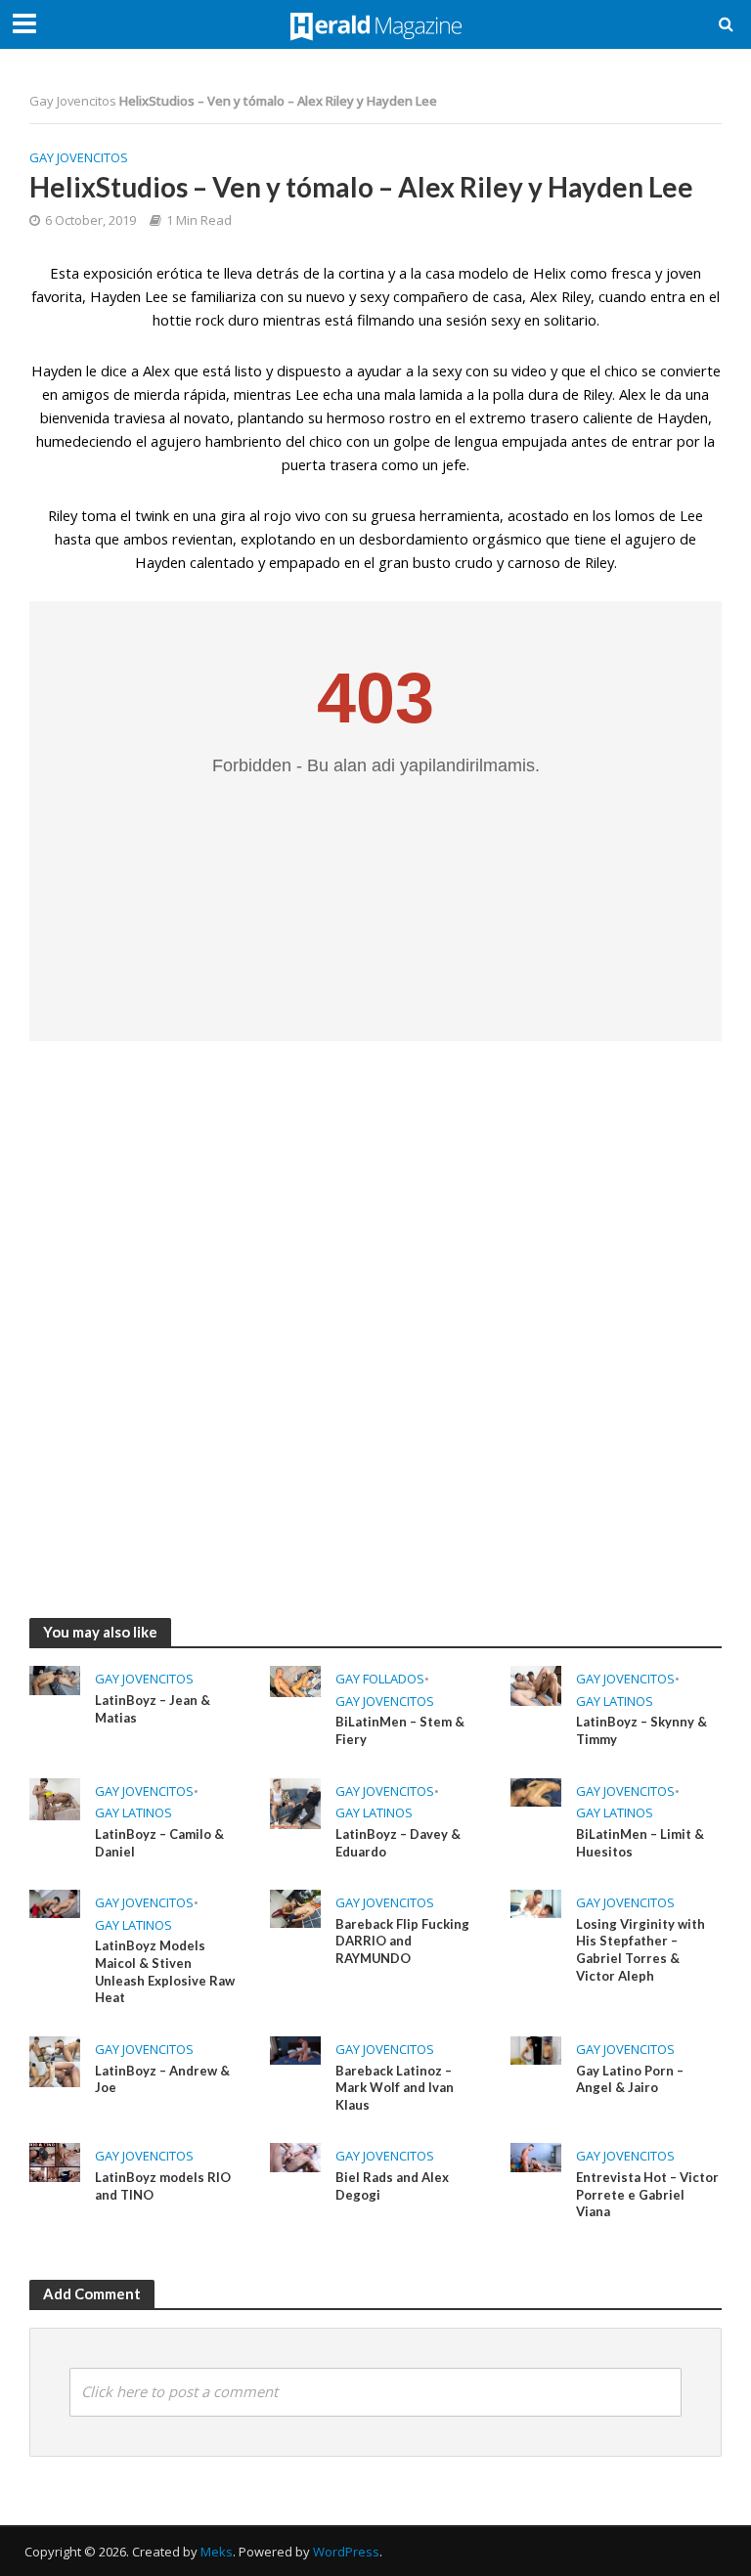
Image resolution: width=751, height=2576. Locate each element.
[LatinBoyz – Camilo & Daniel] (55, 1798)
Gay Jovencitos (73, 101)
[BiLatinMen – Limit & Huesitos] (536, 1791)
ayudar (379, 371)
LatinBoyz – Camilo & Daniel (159, 1843)
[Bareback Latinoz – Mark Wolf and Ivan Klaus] (295, 2049)
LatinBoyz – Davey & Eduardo (398, 1843)
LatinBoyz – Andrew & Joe (162, 2079)
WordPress (346, 2552)
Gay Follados (380, 1679)
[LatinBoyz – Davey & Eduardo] (295, 1802)
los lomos (622, 515)
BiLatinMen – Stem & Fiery (400, 1730)
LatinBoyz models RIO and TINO (163, 2186)
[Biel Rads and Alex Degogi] (295, 2156)
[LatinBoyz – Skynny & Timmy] (536, 1684)
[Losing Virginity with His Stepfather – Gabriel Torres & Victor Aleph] (536, 1902)
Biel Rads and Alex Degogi (392, 2186)
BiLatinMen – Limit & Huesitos (640, 1843)
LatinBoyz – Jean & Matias (153, 1709)
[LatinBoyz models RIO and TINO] (55, 2161)
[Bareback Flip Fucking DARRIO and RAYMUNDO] (295, 1907)
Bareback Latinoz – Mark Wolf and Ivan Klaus (395, 2088)
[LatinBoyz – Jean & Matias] (55, 1679)
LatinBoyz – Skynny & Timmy (641, 1730)
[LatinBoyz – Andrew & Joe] (55, 2060)
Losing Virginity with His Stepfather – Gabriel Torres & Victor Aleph (641, 1950)
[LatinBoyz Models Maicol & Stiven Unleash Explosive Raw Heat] (55, 1902)
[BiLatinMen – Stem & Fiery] (295, 1681)
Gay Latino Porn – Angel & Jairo (630, 2079)
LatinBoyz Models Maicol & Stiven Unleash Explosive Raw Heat (165, 1971)
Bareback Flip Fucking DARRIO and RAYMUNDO (402, 1941)
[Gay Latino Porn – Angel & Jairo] (536, 2049)
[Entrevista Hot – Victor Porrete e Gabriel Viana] (536, 2156)
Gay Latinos (615, 1701)
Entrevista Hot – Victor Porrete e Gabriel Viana (647, 2194)
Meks (217, 2552)
